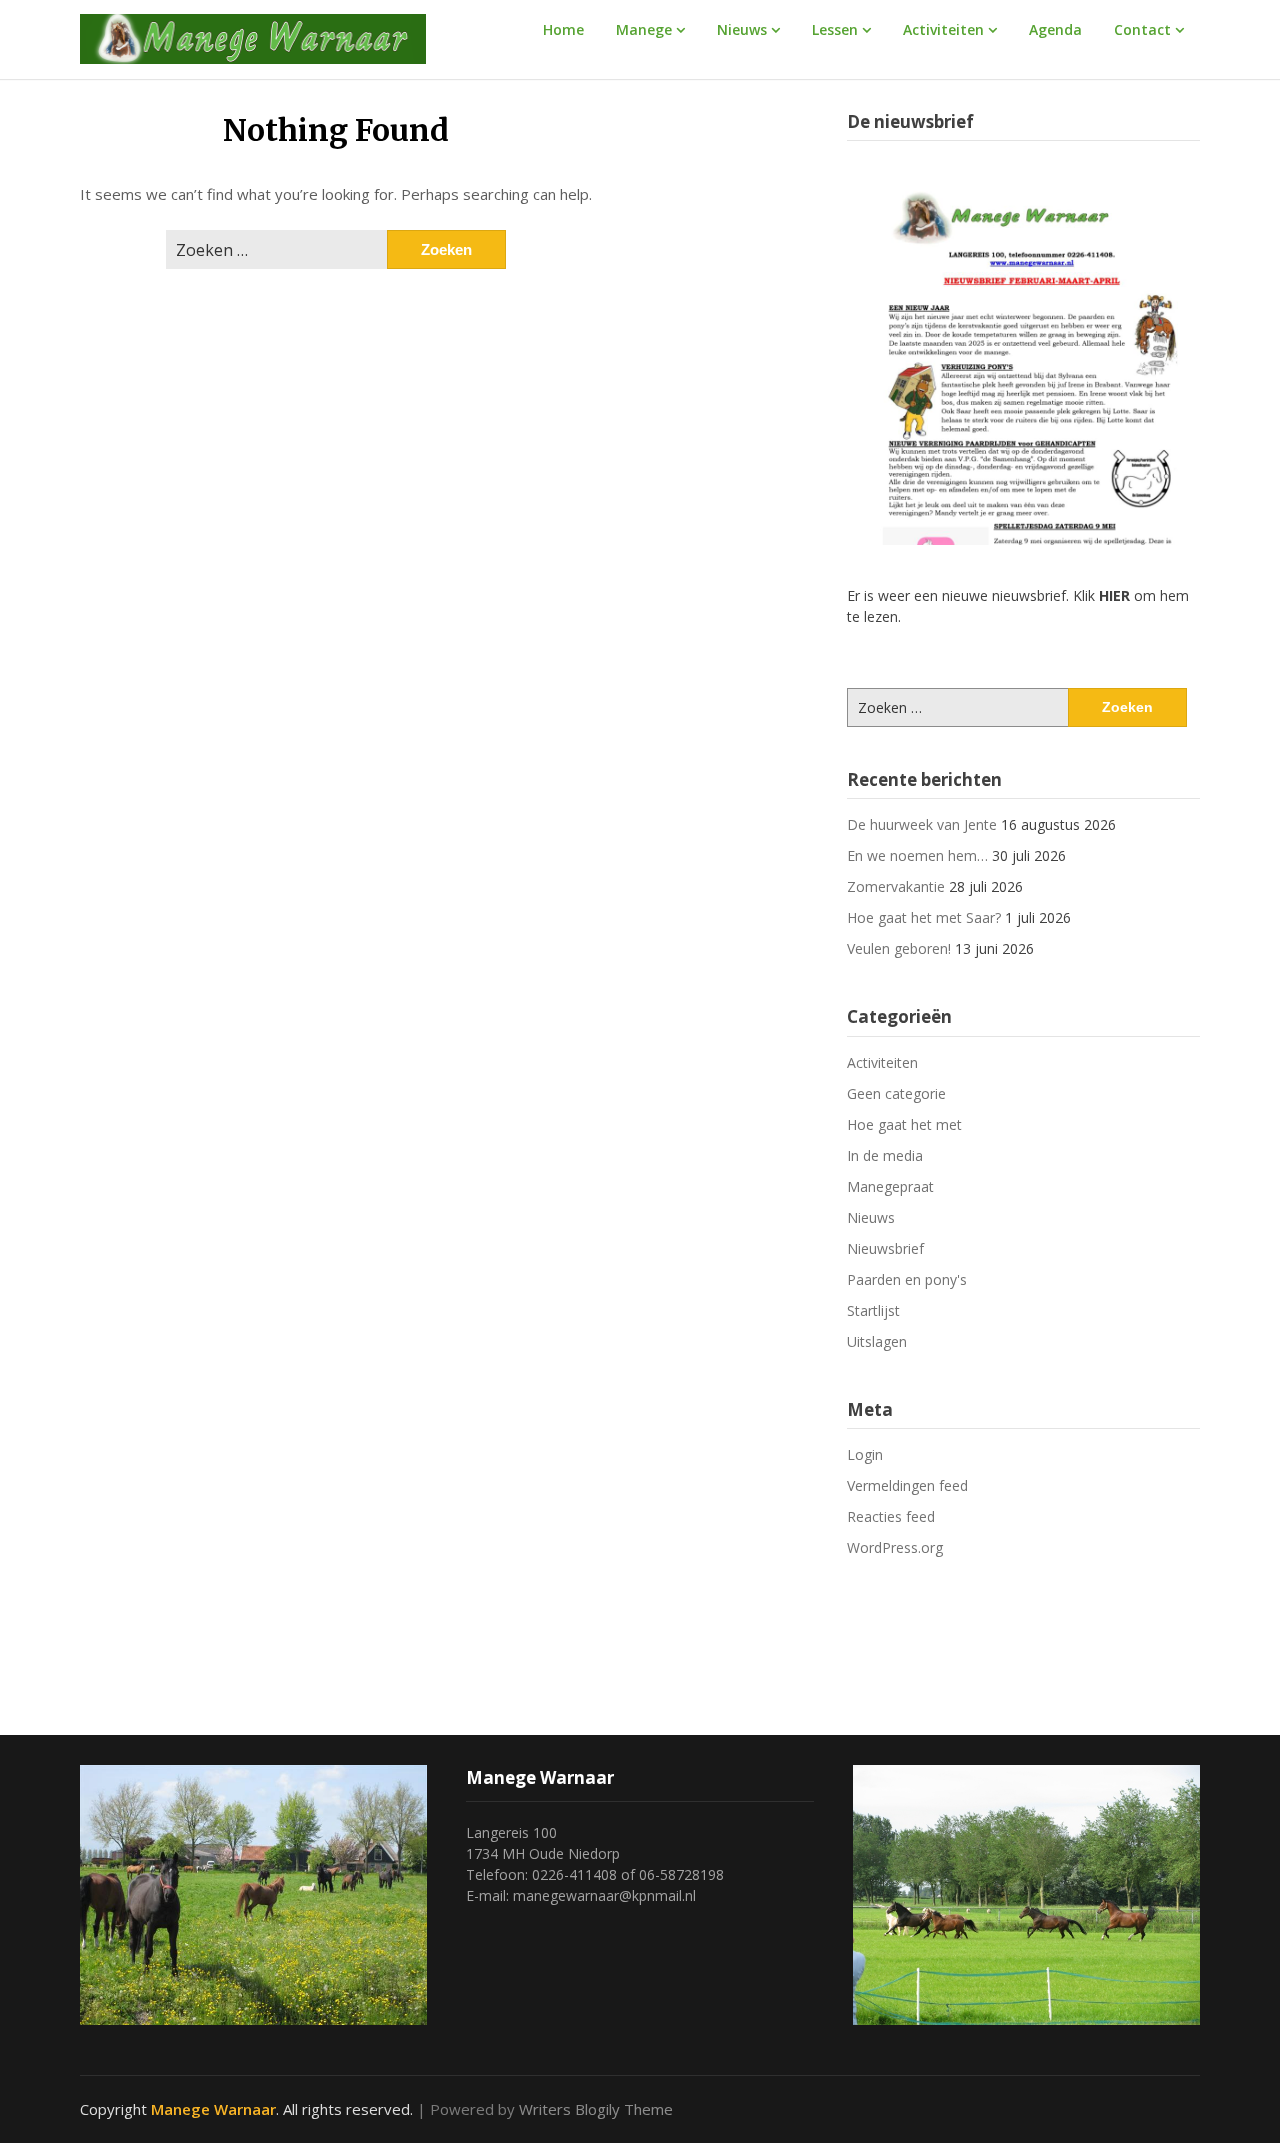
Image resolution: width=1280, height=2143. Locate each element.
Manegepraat (890, 1186)
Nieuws (742, 29)
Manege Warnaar (213, 2109)
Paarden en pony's (907, 1279)
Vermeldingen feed (907, 1485)
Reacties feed (891, 1516)
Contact (1142, 29)
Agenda (1055, 29)
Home (563, 29)
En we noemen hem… (917, 855)
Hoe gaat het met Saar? (924, 917)
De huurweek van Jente (922, 824)
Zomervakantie (896, 886)
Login (865, 1454)
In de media (885, 1155)
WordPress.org (895, 1547)
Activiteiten (943, 29)
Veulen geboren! (899, 948)
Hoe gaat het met (904, 1124)
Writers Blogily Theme (596, 2109)
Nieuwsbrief (885, 1248)
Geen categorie (896, 1093)
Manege (644, 29)
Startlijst (873, 1310)
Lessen (835, 29)
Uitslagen (877, 1341)
